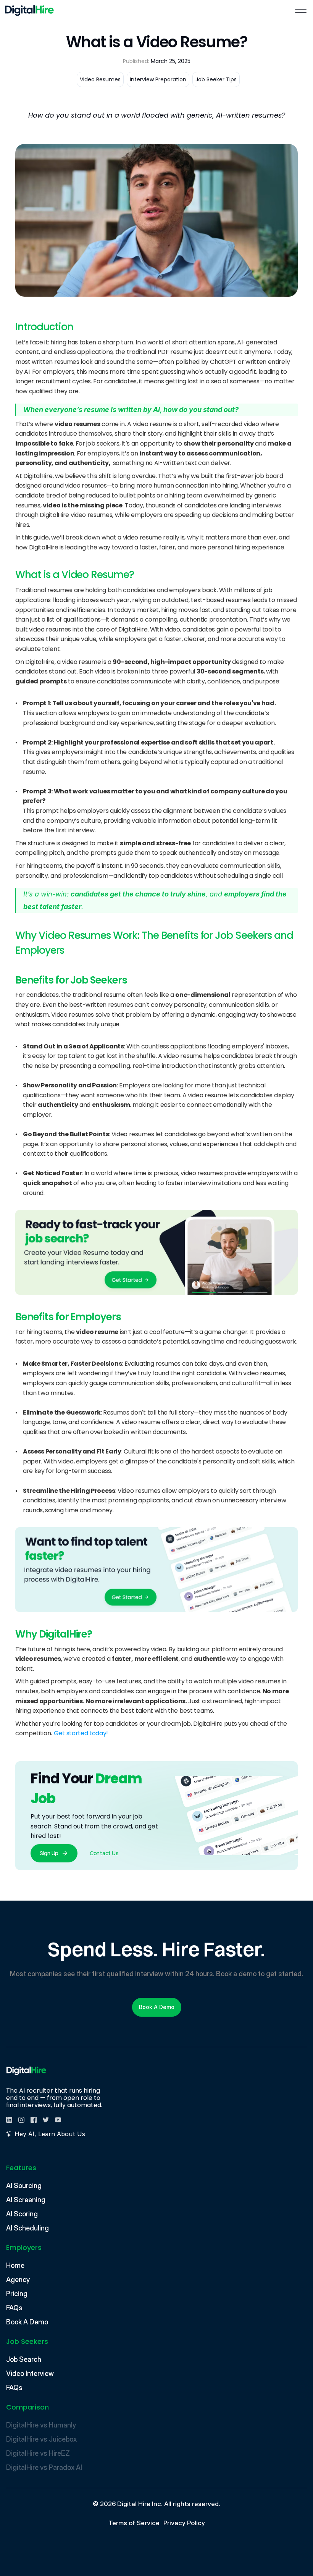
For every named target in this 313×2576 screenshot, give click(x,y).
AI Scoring (22, 2214)
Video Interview (30, 2373)
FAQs (14, 2308)
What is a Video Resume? (75, 575)
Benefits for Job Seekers (71, 980)
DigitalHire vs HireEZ (38, 2453)
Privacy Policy (184, 2523)
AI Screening (26, 2200)
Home (15, 2265)
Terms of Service (134, 2523)
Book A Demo (27, 2322)
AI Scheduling (27, 2228)
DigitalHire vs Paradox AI (45, 2467)
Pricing (17, 2294)
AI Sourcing (24, 2186)
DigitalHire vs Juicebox (41, 2439)
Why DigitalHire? (54, 1634)
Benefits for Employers (68, 1317)
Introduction (44, 327)
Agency (18, 2280)
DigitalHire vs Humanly (41, 2425)
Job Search (24, 2359)
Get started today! (81, 1733)
